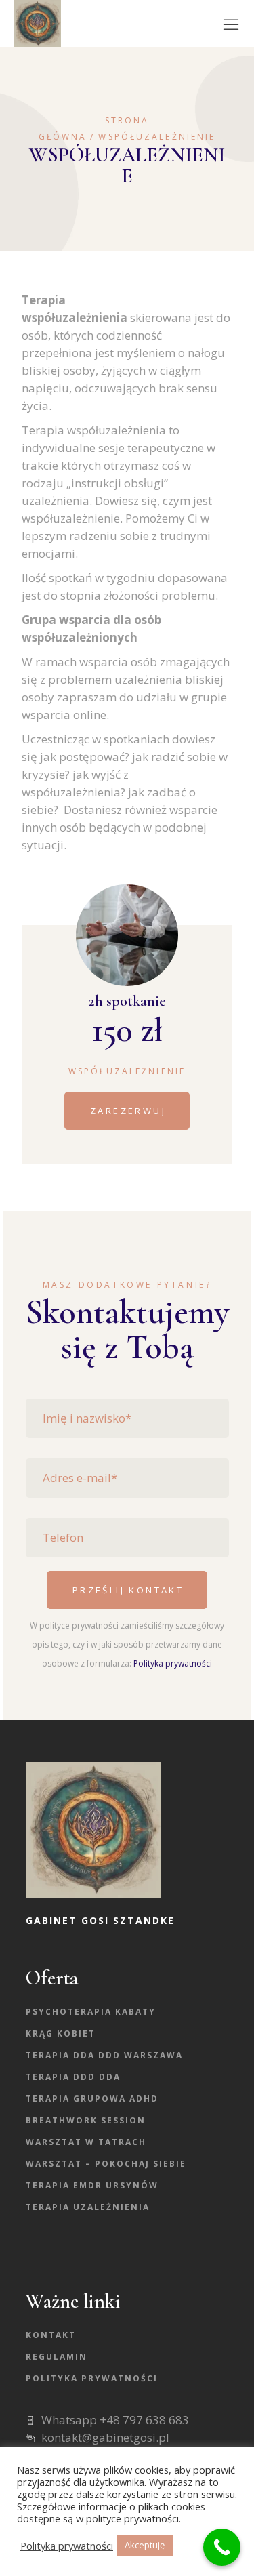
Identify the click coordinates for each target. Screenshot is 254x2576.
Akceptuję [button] (145, 2545)
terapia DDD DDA (73, 2077)
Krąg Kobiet (61, 2033)
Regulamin (57, 2357)
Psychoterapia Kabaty (91, 2012)
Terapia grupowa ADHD (92, 2099)
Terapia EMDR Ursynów (92, 2185)
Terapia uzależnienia (88, 2207)
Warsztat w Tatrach (86, 2142)
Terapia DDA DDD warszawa (104, 2055)
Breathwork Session (86, 2120)
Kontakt (51, 2335)
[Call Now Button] (222, 2547)
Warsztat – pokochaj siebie (106, 2164)
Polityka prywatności (173, 1663)
